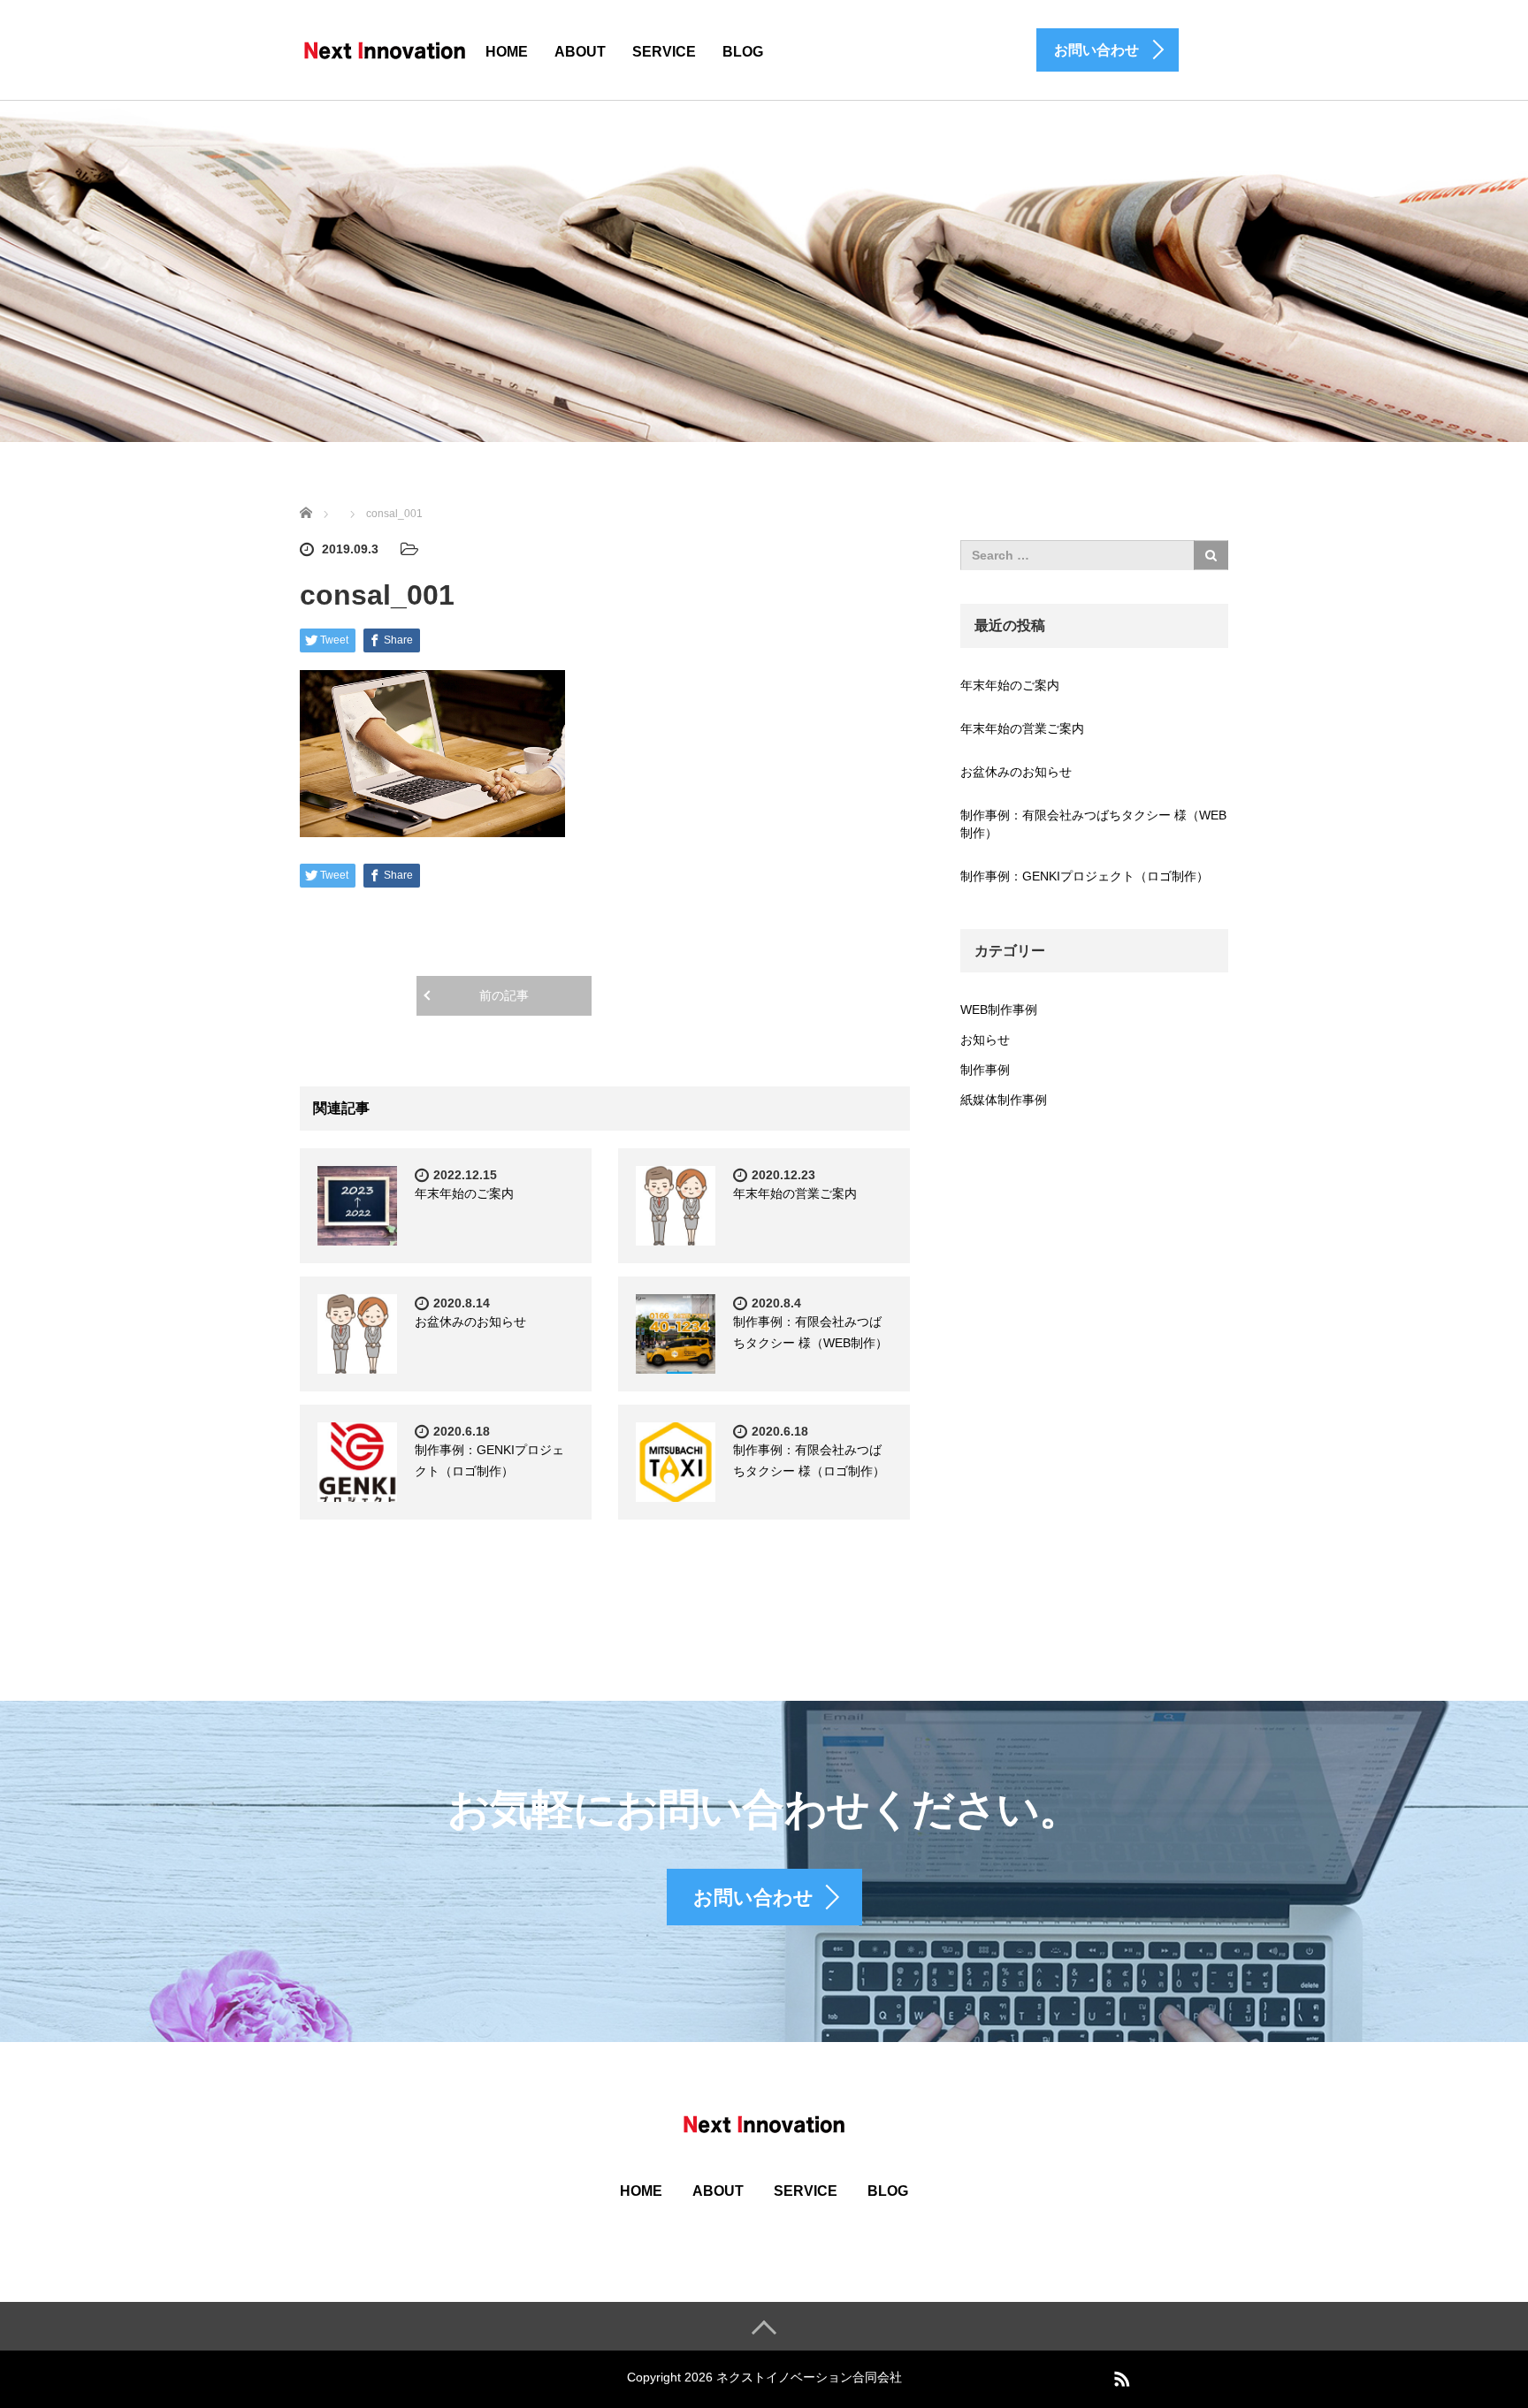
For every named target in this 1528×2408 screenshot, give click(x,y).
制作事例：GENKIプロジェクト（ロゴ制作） (1085, 876)
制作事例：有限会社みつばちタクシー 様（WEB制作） (1093, 824)
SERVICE (664, 52)
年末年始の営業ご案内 (795, 1193)
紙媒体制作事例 (1004, 1100)
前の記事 (504, 995)
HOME (507, 52)
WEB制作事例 (999, 1010)
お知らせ (985, 1040)
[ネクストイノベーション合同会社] (385, 49)
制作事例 (985, 1070)
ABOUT (580, 52)
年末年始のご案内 (464, 1193)
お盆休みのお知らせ (470, 1322)
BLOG (743, 52)
